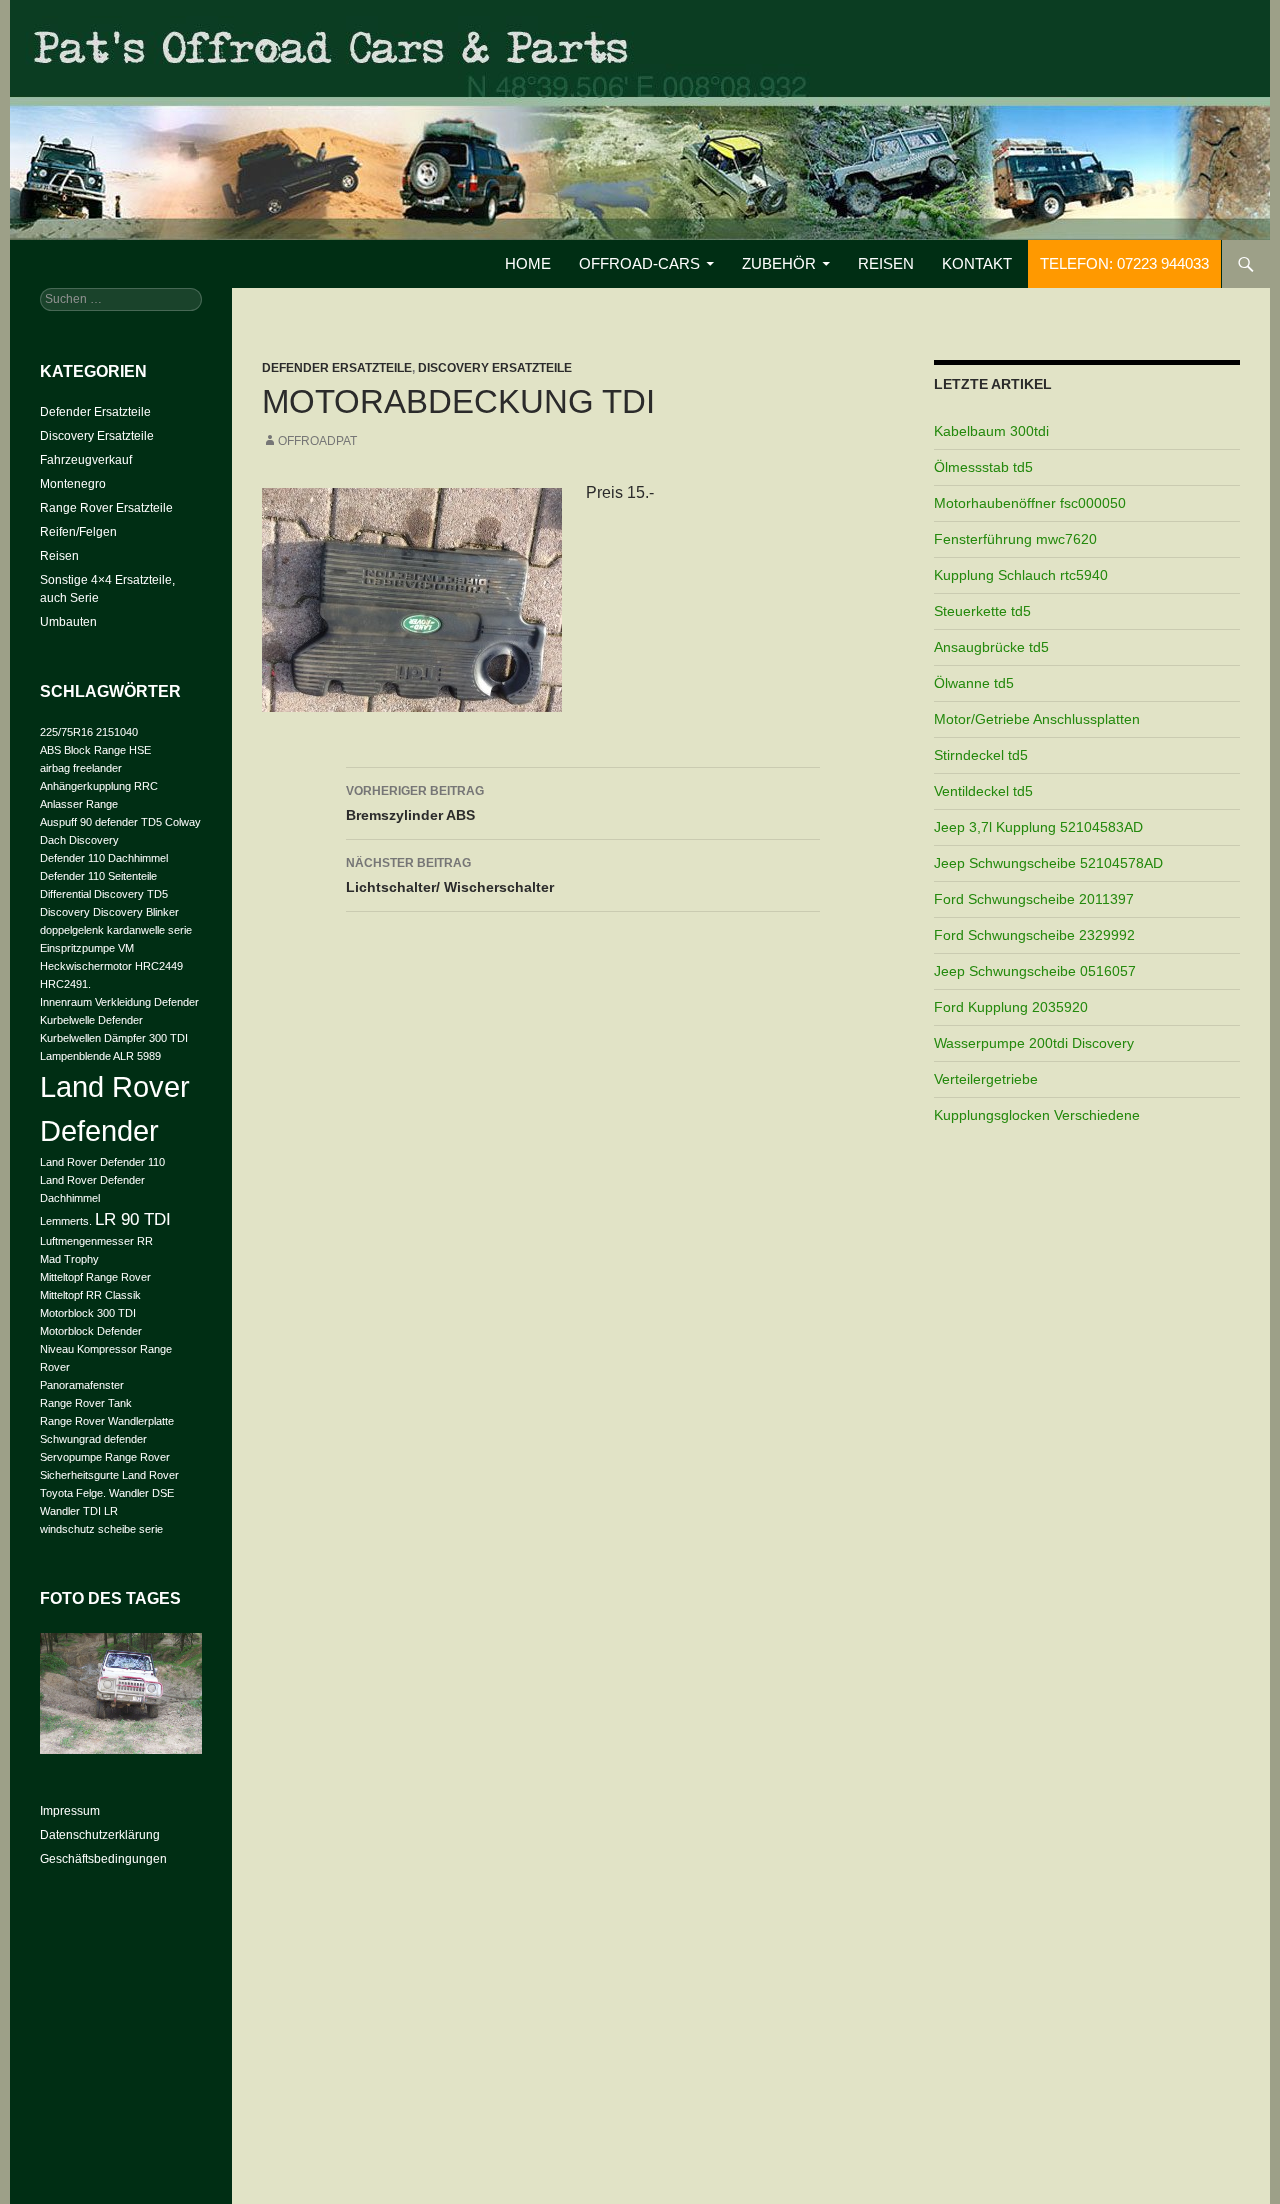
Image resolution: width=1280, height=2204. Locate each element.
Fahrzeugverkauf (86, 460)
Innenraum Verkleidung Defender (119, 1002)
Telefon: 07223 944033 (1124, 263)
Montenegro (73, 484)
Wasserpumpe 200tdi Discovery (1034, 1043)
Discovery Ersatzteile (495, 368)
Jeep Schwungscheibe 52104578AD (1048, 863)
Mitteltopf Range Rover (95, 1277)
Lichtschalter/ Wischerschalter (450, 875)
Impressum (70, 1811)
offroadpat (317, 441)
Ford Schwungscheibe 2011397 (1034, 899)
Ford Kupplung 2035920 (1011, 1007)
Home (528, 263)
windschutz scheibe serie (101, 1529)
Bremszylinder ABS (415, 803)
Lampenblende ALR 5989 (100, 1056)
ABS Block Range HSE (95, 750)
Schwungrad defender (93, 1439)
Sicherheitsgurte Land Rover (109, 1475)
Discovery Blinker (136, 912)
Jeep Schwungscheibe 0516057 (1035, 971)
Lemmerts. (66, 1221)
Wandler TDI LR (79, 1511)
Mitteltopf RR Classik (90, 1295)
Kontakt (977, 263)
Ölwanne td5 (974, 683)
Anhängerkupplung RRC (99, 786)
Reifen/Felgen (78, 532)
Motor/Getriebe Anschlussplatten (1037, 719)
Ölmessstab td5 (983, 467)
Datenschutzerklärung (100, 1835)
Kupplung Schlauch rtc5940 (1021, 575)
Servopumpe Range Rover (105, 1457)
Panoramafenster (82, 1385)
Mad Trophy (69, 1259)
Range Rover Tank (86, 1403)
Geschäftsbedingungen (103, 1859)
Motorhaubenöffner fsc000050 (1030, 503)
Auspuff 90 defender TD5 (101, 822)
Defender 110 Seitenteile (98, 876)
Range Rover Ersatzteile (106, 508)
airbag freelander (81, 768)
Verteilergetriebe (986, 1079)
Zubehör (779, 263)
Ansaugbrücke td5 (991, 647)
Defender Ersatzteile (337, 368)
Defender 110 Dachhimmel (104, 858)
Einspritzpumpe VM (87, 948)
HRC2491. (65, 984)
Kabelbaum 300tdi (991, 431)
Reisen (886, 263)
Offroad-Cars (639, 263)
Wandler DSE (141, 1493)
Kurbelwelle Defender (91, 1020)
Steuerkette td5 (982, 611)
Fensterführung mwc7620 (1015, 539)
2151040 (117, 732)
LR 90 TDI (133, 1219)
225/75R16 (66, 732)
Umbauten (68, 622)
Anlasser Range (79, 804)
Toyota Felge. (73, 1493)
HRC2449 (159, 966)
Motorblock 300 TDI (88, 1313)
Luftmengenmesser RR (96, 1241)
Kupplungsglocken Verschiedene (1037, 1115)
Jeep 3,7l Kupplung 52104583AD (1038, 827)
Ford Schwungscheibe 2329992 (1034, 935)
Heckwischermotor (86, 966)
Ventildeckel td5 (983, 791)
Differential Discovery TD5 (104, 894)
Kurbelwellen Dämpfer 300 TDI (114, 1038)
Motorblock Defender (91, 1331)
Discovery (65, 912)
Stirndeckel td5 (981, 755)
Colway (183, 822)
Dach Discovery (79, 840)
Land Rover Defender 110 (102, 1162)
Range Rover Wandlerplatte (107, 1421)
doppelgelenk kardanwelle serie (116, 930)
